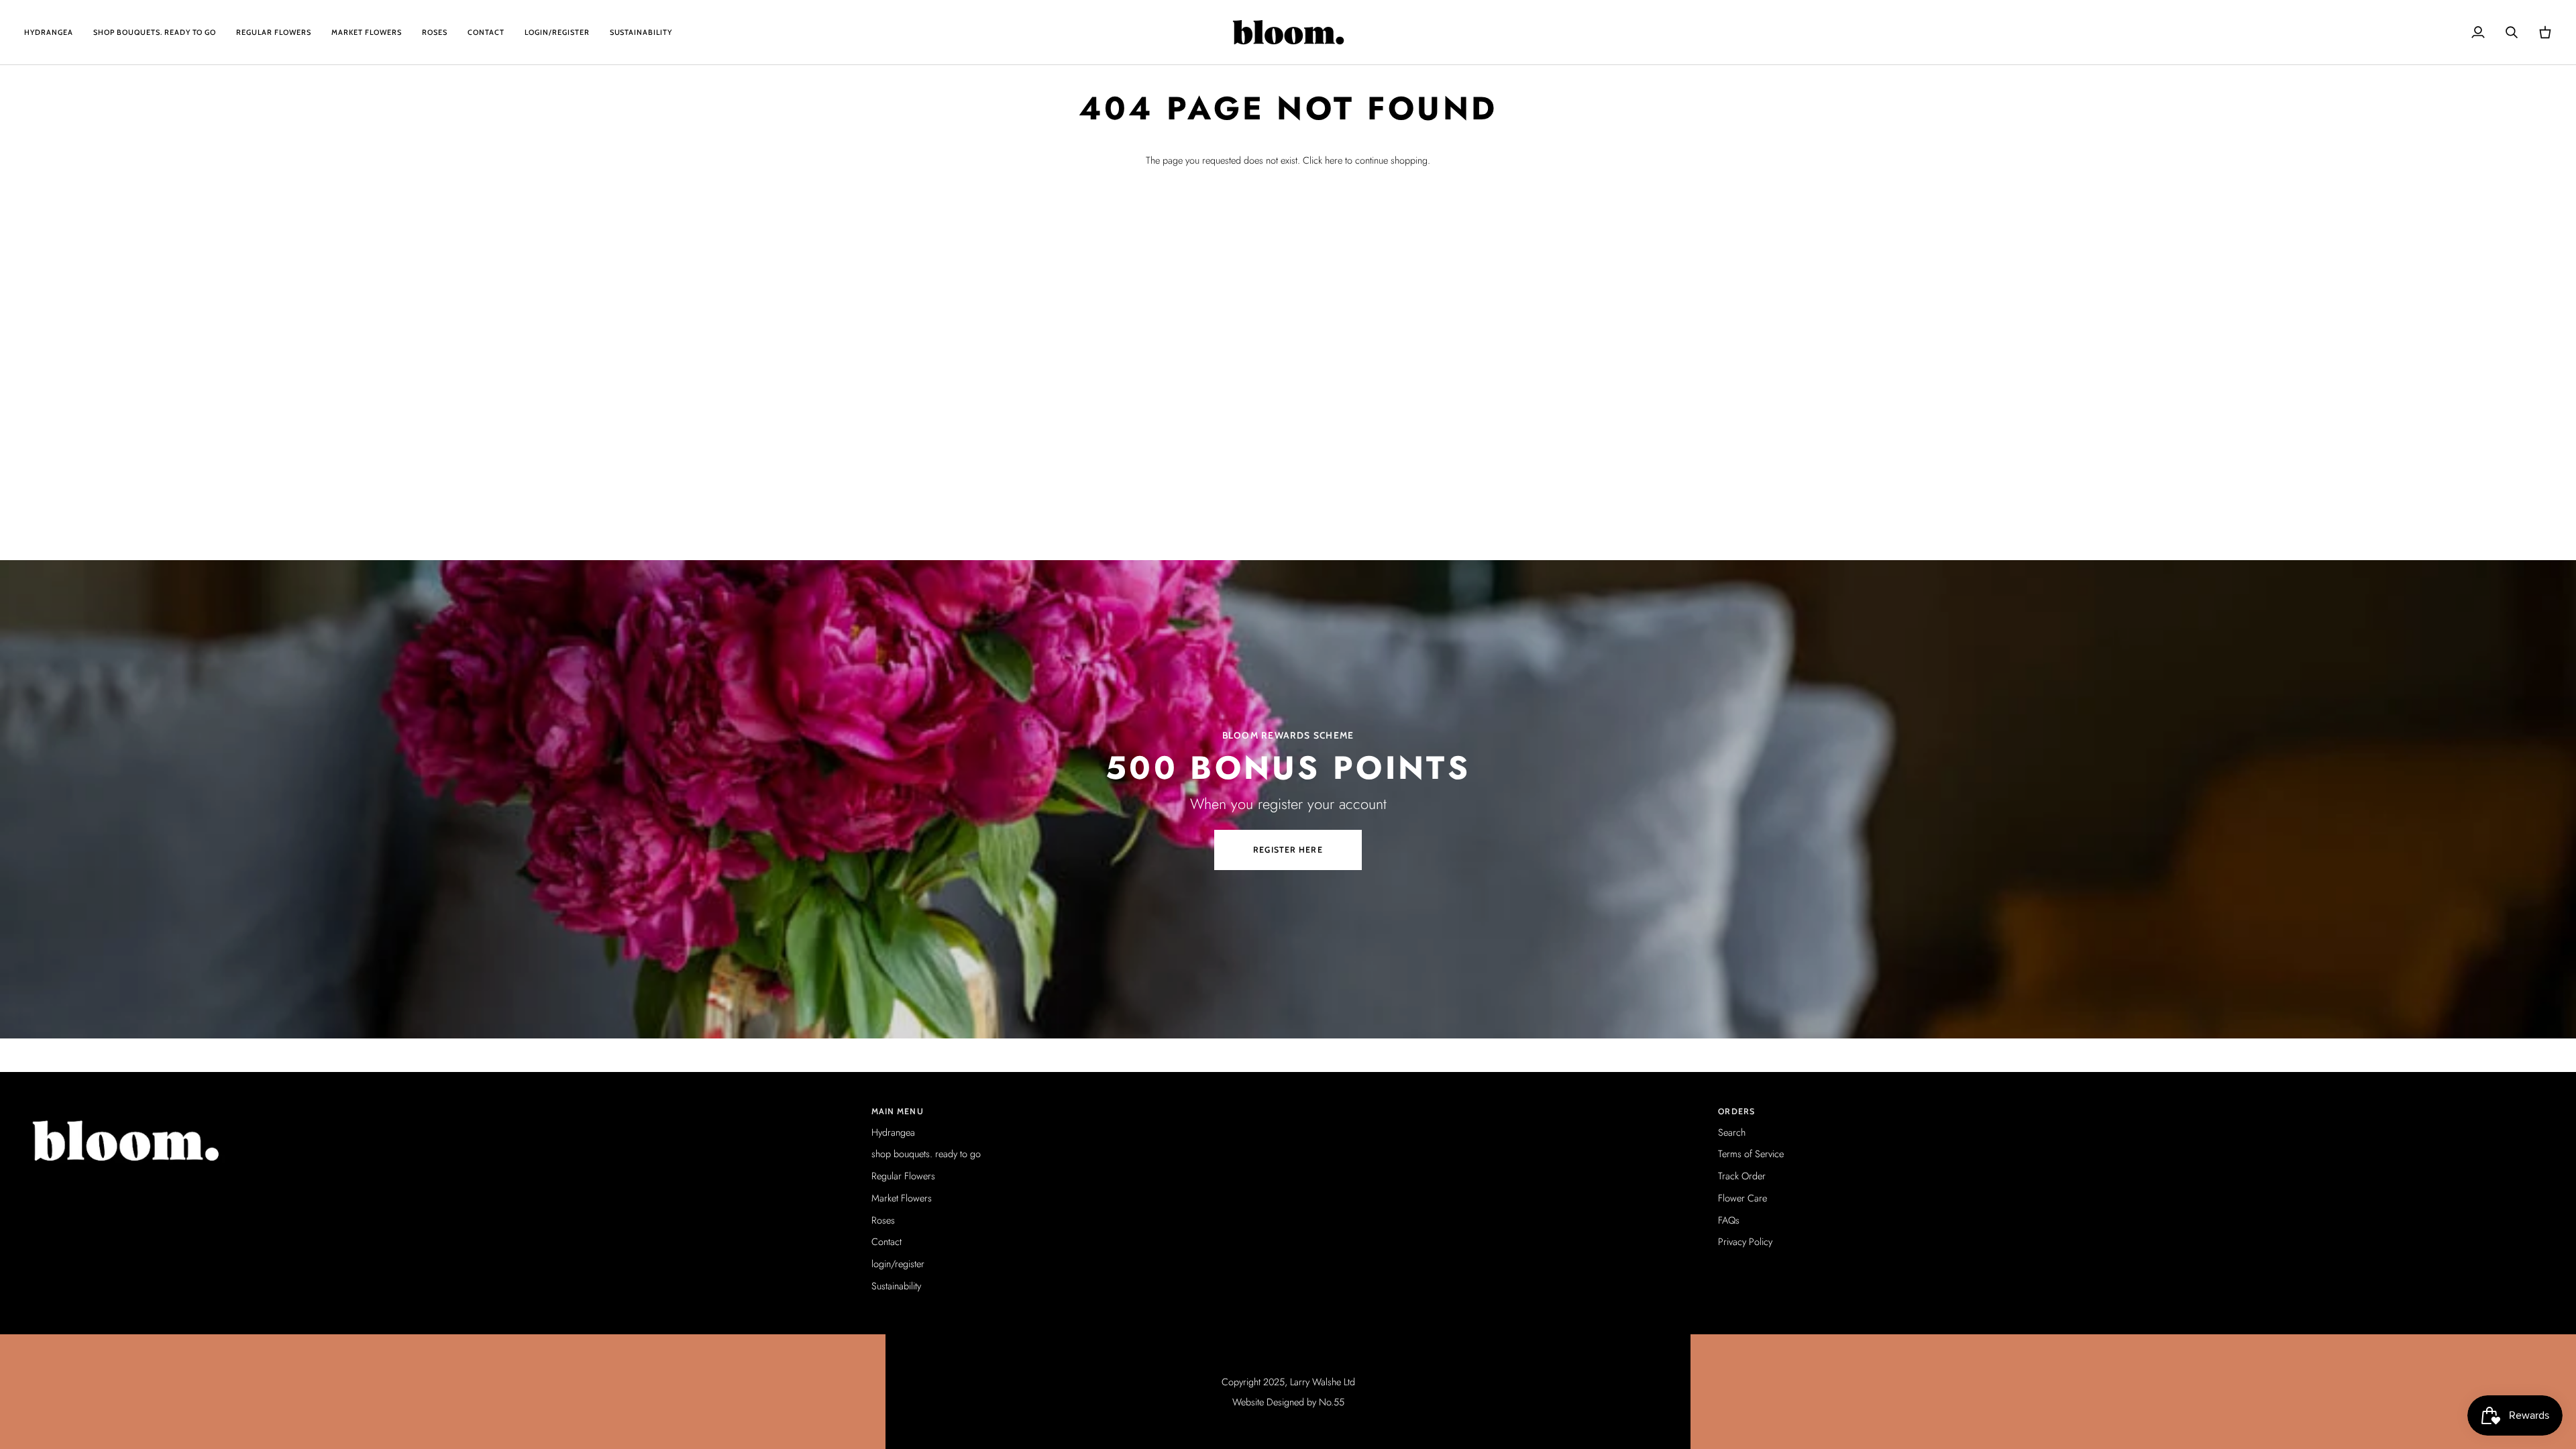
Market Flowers (902, 1198)
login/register (898, 1264)
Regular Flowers (903, 1176)
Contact (887, 1241)
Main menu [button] (898, 1111)
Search (1732, 1132)
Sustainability (896, 1286)
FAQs (1729, 1220)
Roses (883, 1220)
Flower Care (1742, 1198)
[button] (441, 1109)
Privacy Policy (1745, 1241)
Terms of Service (1751, 1153)
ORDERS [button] (1736, 1111)
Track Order (1742, 1176)
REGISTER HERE (1288, 850)
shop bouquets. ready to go (926, 1153)
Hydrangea (893, 1132)
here (1334, 160)
